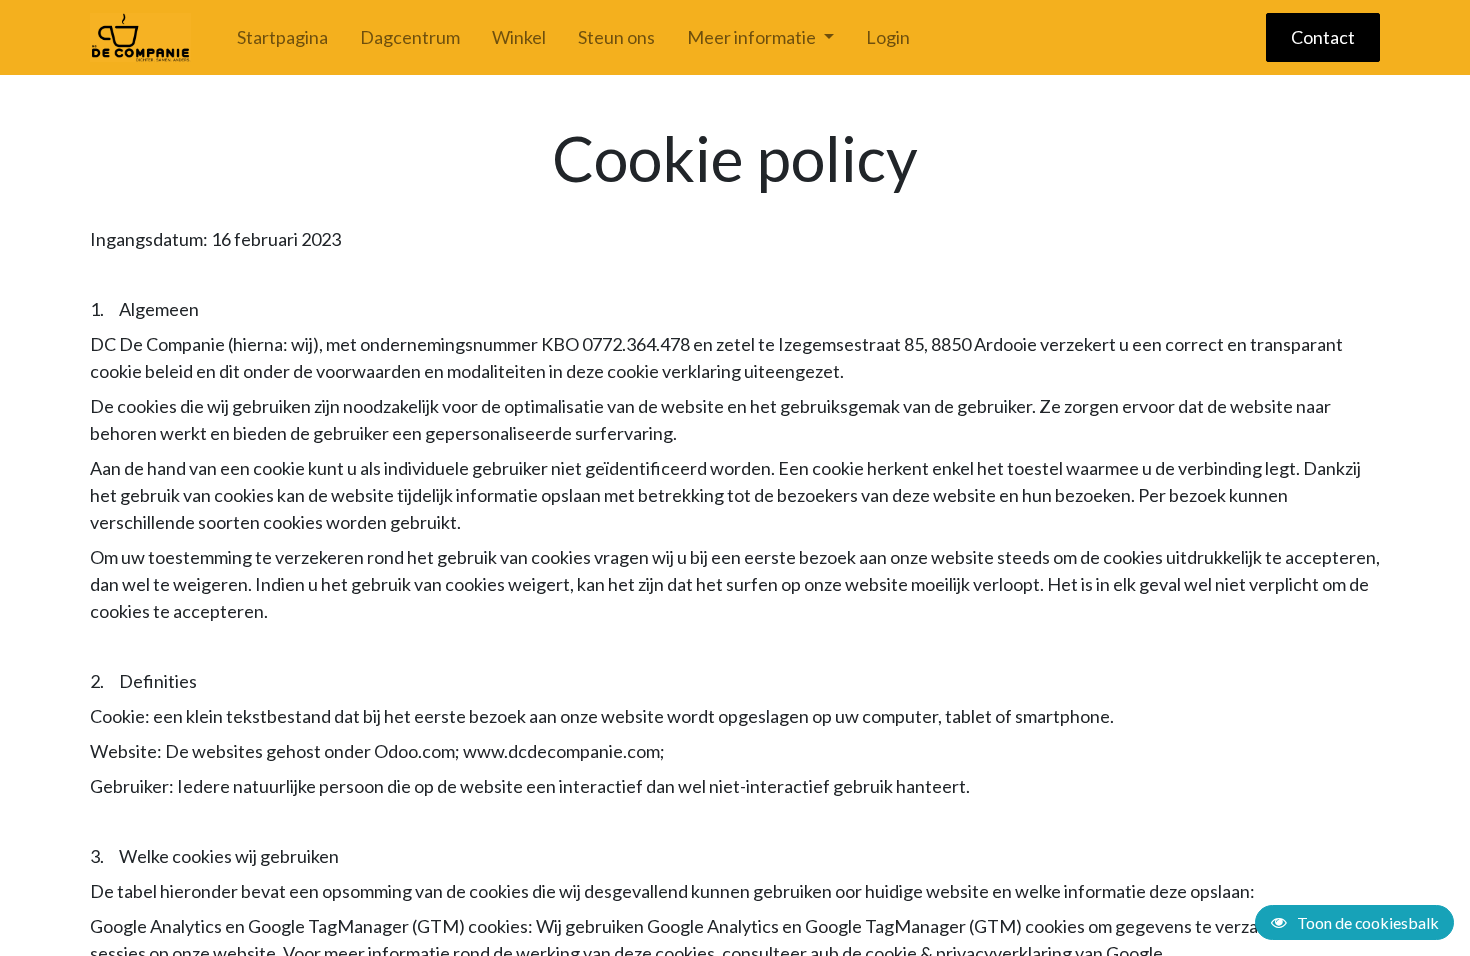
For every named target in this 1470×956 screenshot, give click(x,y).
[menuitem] (282, 37)
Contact (1323, 37)
